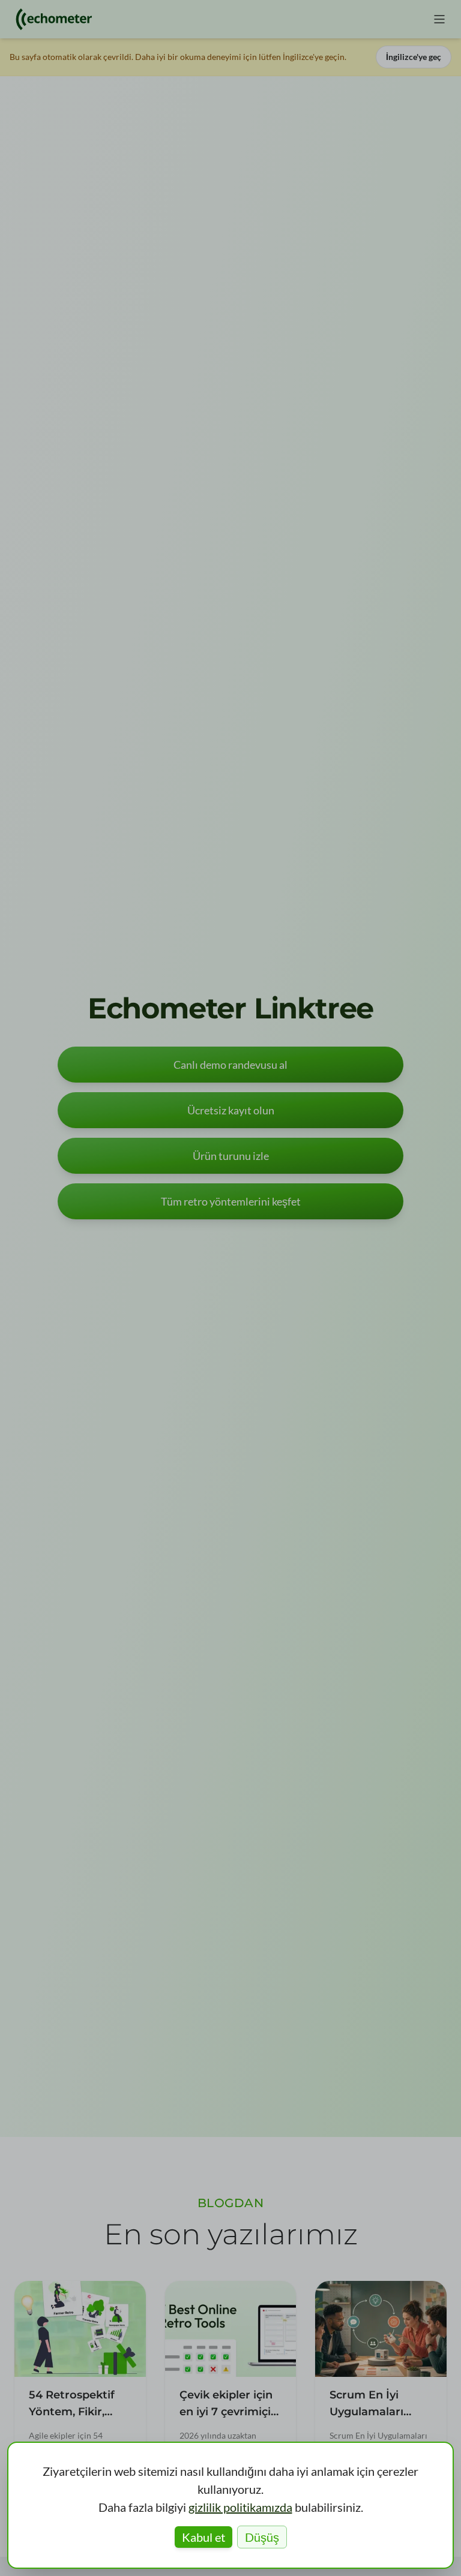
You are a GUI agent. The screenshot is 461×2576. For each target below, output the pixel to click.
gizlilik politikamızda (240, 2507)
